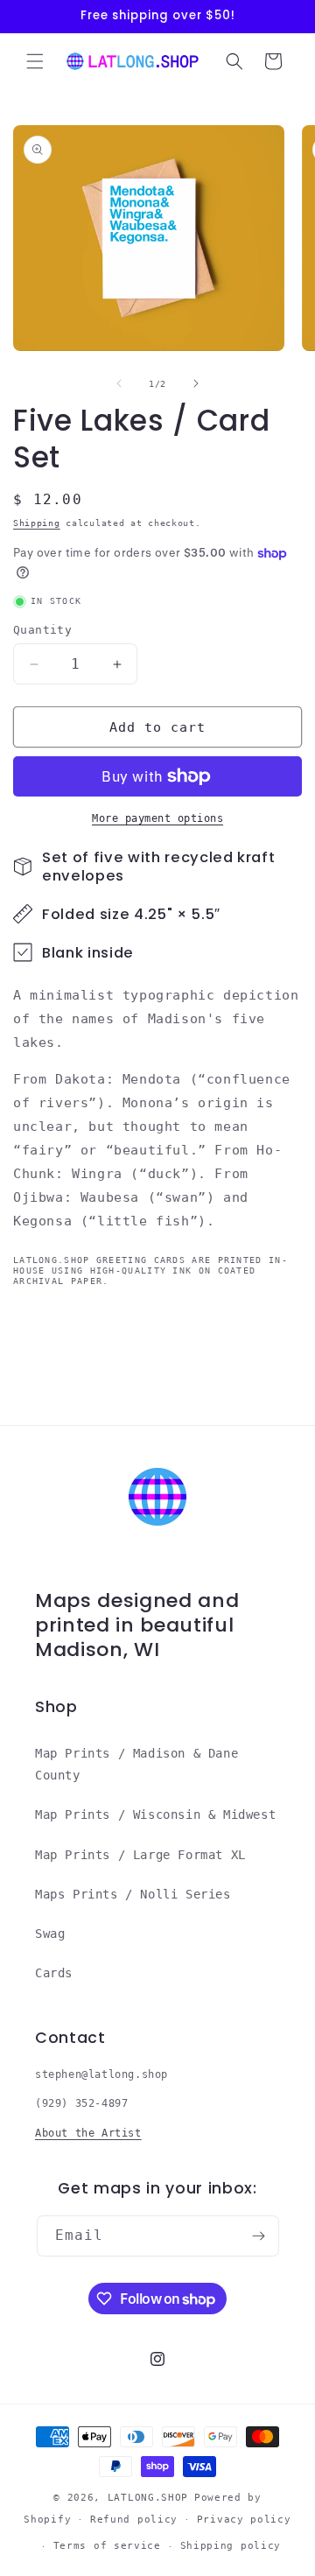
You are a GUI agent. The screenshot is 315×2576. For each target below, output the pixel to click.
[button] (35, 61)
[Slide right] (196, 383)
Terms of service (107, 2546)
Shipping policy (231, 2546)
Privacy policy (244, 2520)
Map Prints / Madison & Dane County (136, 1764)
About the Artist (88, 2133)
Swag (50, 1934)
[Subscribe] (259, 2236)
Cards (54, 1973)
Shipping (37, 523)
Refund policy (134, 2520)
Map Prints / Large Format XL (140, 1855)
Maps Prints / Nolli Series (133, 1894)
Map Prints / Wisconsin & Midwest (155, 1814)
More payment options (157, 818)
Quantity (42, 630)
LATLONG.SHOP (148, 2498)
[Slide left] (119, 383)
